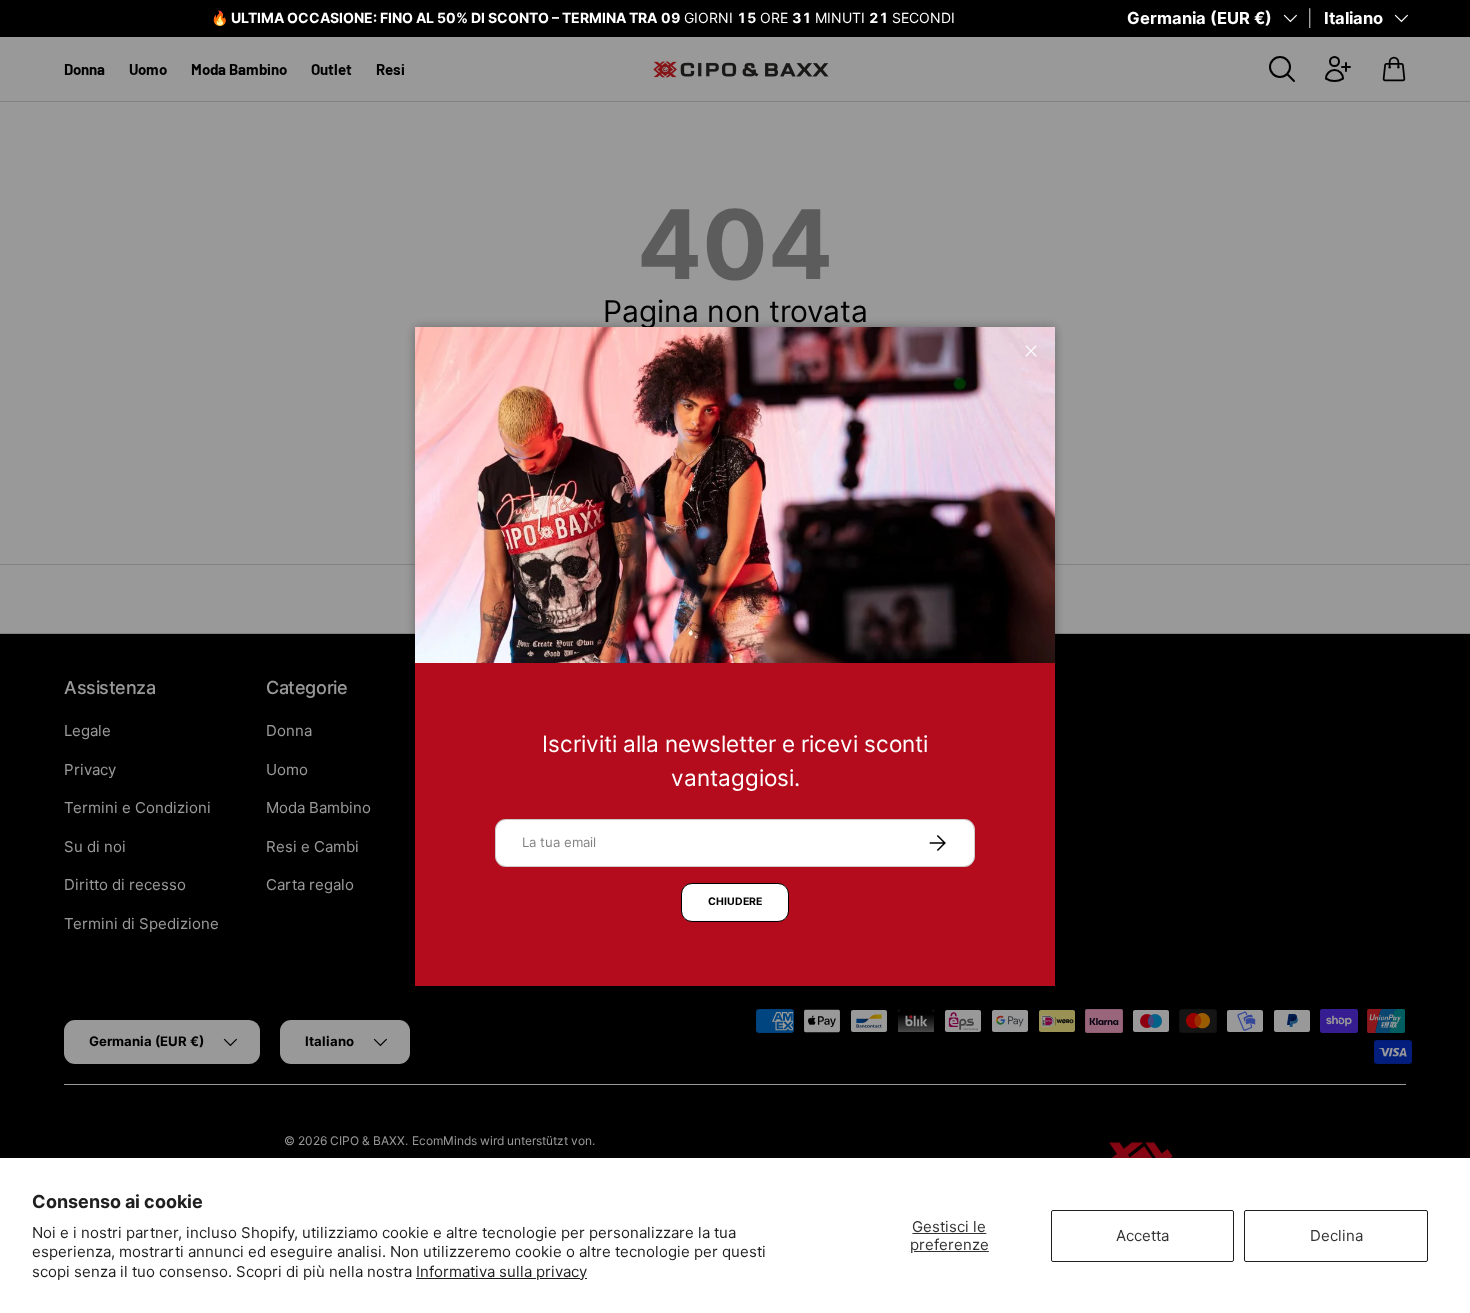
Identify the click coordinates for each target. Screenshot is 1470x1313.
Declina (1336, 1235)
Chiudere (735, 901)
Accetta (1142, 1235)
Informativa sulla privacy (501, 1271)
